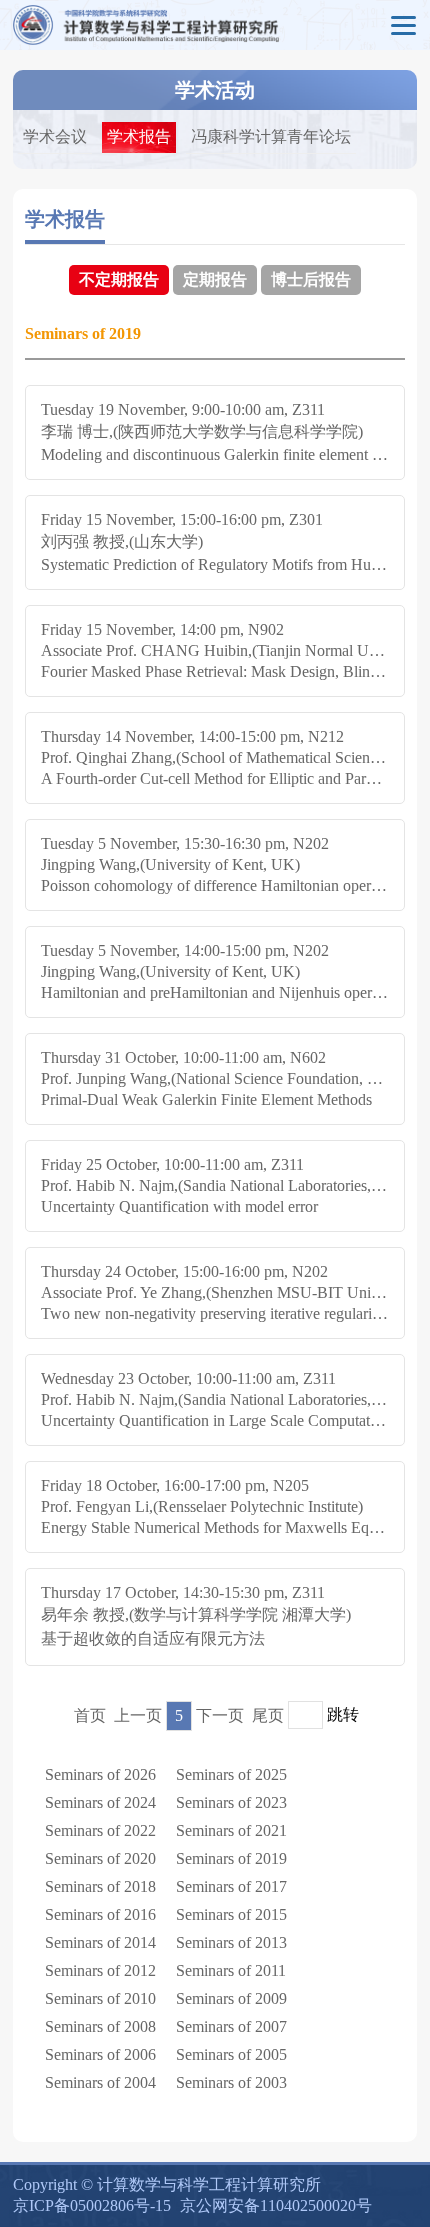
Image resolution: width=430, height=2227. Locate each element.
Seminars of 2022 (100, 1830)
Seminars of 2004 (100, 2082)
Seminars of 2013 (231, 1942)
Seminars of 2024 (100, 1802)
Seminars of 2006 (100, 2054)
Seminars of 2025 (231, 1774)
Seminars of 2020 (100, 1858)
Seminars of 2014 (100, 1942)
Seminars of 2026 (100, 1774)
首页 (90, 1715)
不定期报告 (119, 279)
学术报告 (139, 136)
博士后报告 (311, 279)
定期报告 (215, 279)
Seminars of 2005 (231, 2054)
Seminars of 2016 (100, 1914)
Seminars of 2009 (231, 1998)
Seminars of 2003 (231, 2082)
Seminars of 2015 (231, 1914)
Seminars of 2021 (231, 1830)
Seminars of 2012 (100, 1970)
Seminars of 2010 (100, 1998)
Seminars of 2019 (231, 1858)
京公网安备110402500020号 (276, 2205)
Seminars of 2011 (231, 1970)
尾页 (268, 1715)
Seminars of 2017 (231, 1886)
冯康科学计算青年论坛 (271, 136)
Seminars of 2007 (231, 2026)
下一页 (220, 1715)
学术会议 (55, 136)
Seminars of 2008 (100, 2026)
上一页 (138, 1715)
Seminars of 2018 (100, 1886)
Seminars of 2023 (231, 1802)
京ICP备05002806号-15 (92, 2205)
